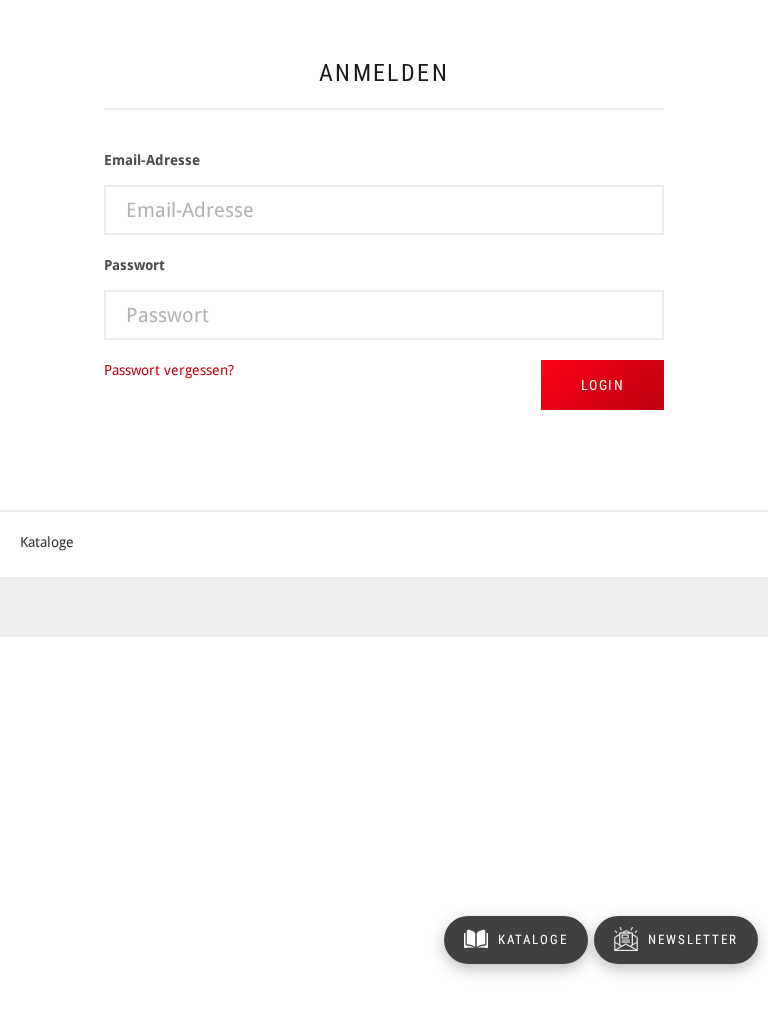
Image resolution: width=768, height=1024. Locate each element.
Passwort (134, 265)
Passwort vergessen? (169, 370)
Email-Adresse (152, 160)
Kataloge (47, 542)
